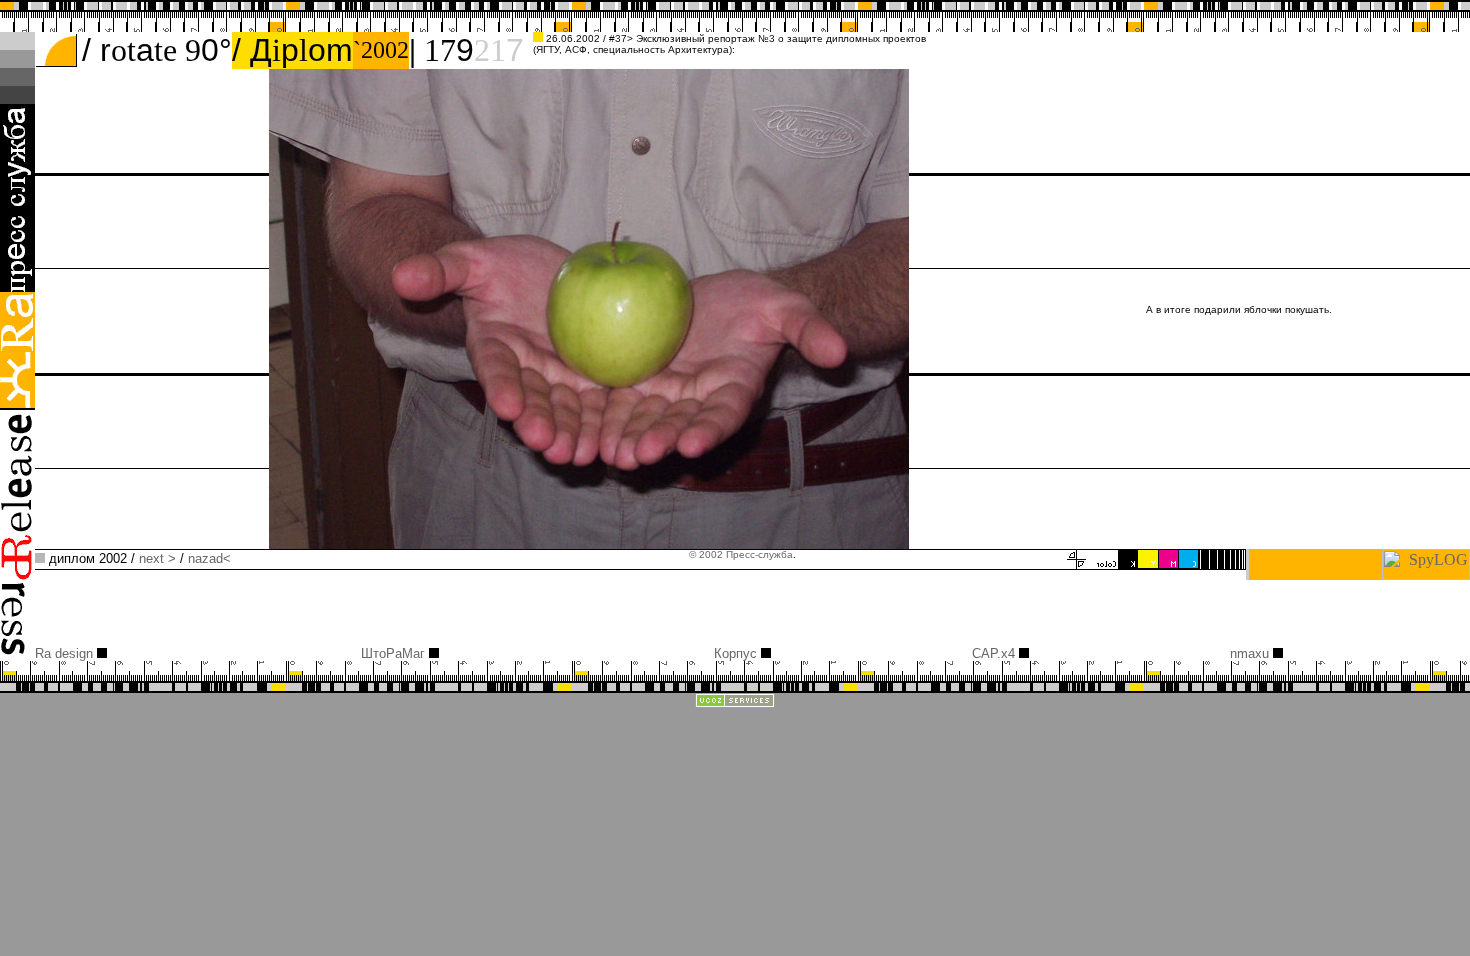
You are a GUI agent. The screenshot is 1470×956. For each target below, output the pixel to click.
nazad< (209, 558)
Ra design (66, 653)
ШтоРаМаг (395, 653)
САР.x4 (995, 653)
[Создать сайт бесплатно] (735, 702)
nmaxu (1251, 653)
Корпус (737, 653)
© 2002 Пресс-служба (741, 554)
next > (157, 558)
